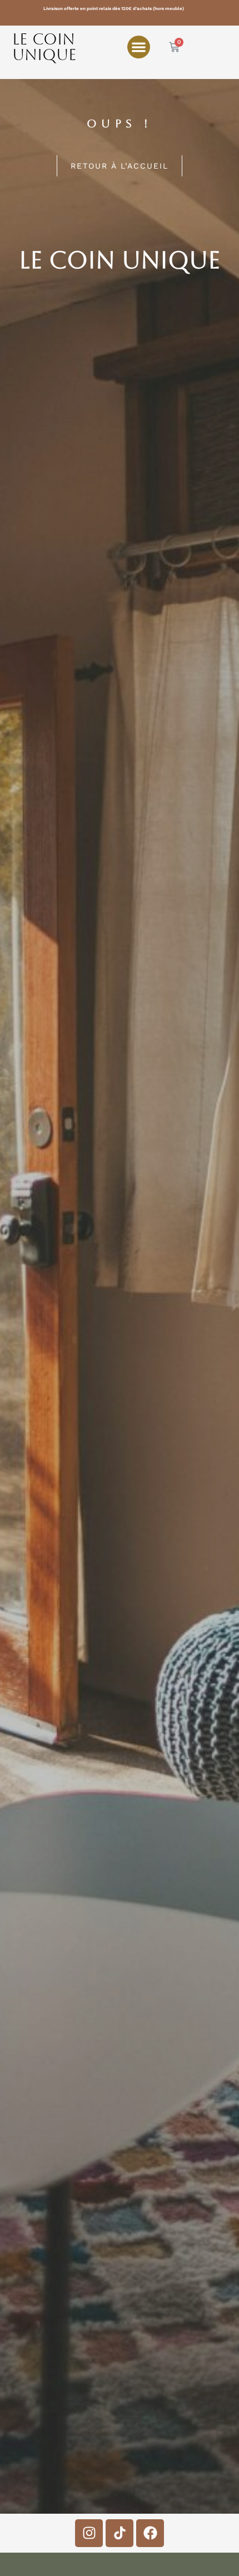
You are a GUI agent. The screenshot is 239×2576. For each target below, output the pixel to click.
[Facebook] (150, 2533)
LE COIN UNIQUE (44, 47)
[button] (139, 47)
